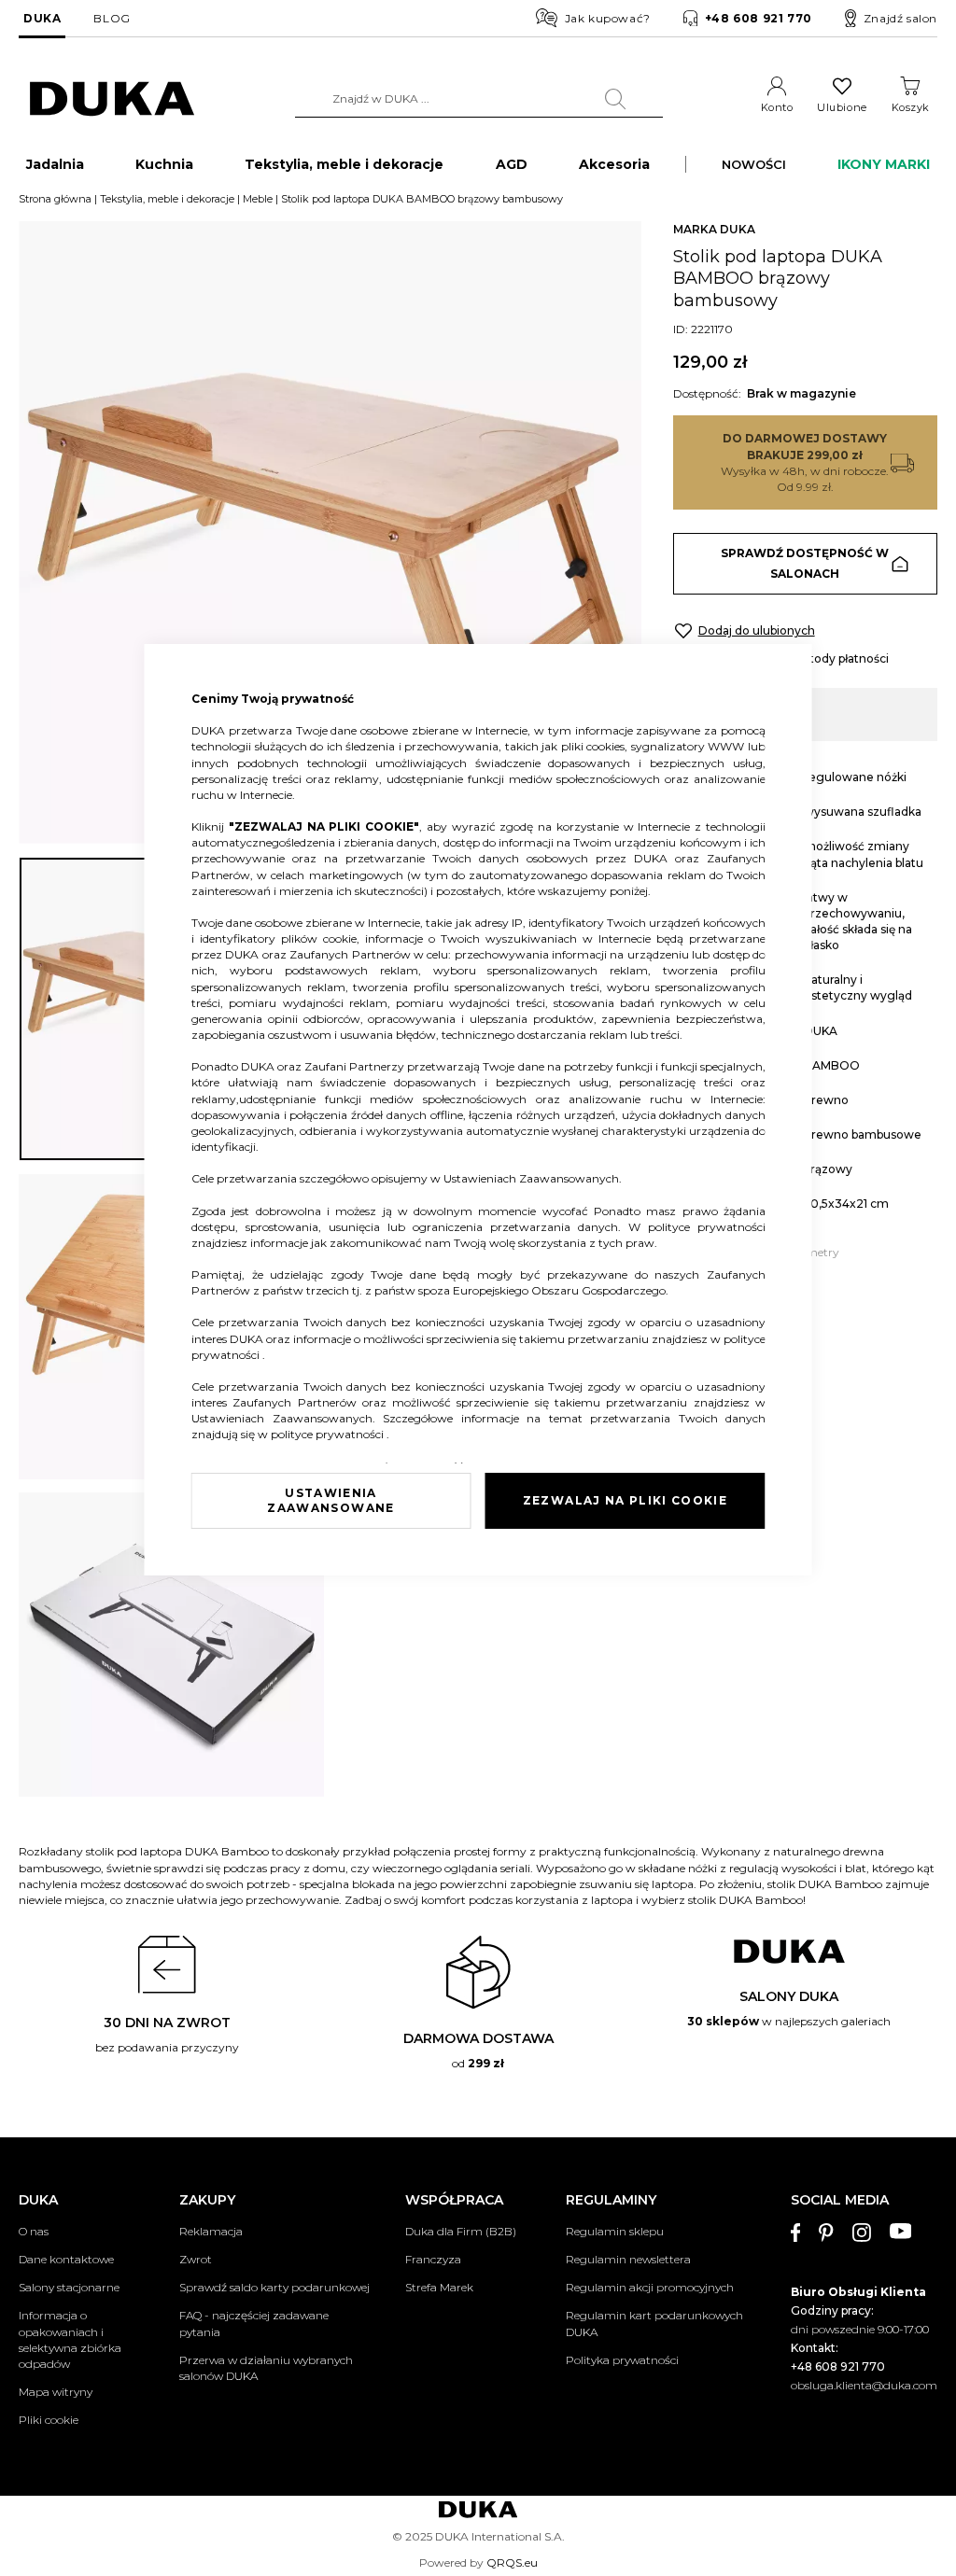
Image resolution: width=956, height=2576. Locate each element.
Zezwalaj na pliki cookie (625, 1500)
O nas (34, 2231)
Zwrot (196, 2259)
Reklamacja (211, 2231)
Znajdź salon (900, 18)
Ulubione (842, 107)
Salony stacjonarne (69, 2287)
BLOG (112, 18)
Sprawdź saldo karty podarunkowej (274, 2287)
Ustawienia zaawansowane (330, 1500)
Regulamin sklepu (615, 2231)
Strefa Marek (439, 2287)
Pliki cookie (49, 2420)
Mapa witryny (56, 2392)
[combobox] (479, 99)
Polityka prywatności (622, 2360)
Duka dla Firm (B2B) (461, 2231)
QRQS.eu (512, 2562)
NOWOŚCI (754, 164)
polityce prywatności (707, 1227)
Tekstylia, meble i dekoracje (167, 199)
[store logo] (112, 99)
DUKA (42, 18)
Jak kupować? (608, 18)
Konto (777, 107)
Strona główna (55, 199)
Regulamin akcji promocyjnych (650, 2287)
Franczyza (433, 2259)
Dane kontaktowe (66, 2259)
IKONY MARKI (884, 164)
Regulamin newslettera (628, 2259)
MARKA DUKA (714, 229)
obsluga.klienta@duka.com (864, 2385)
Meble (258, 199)
